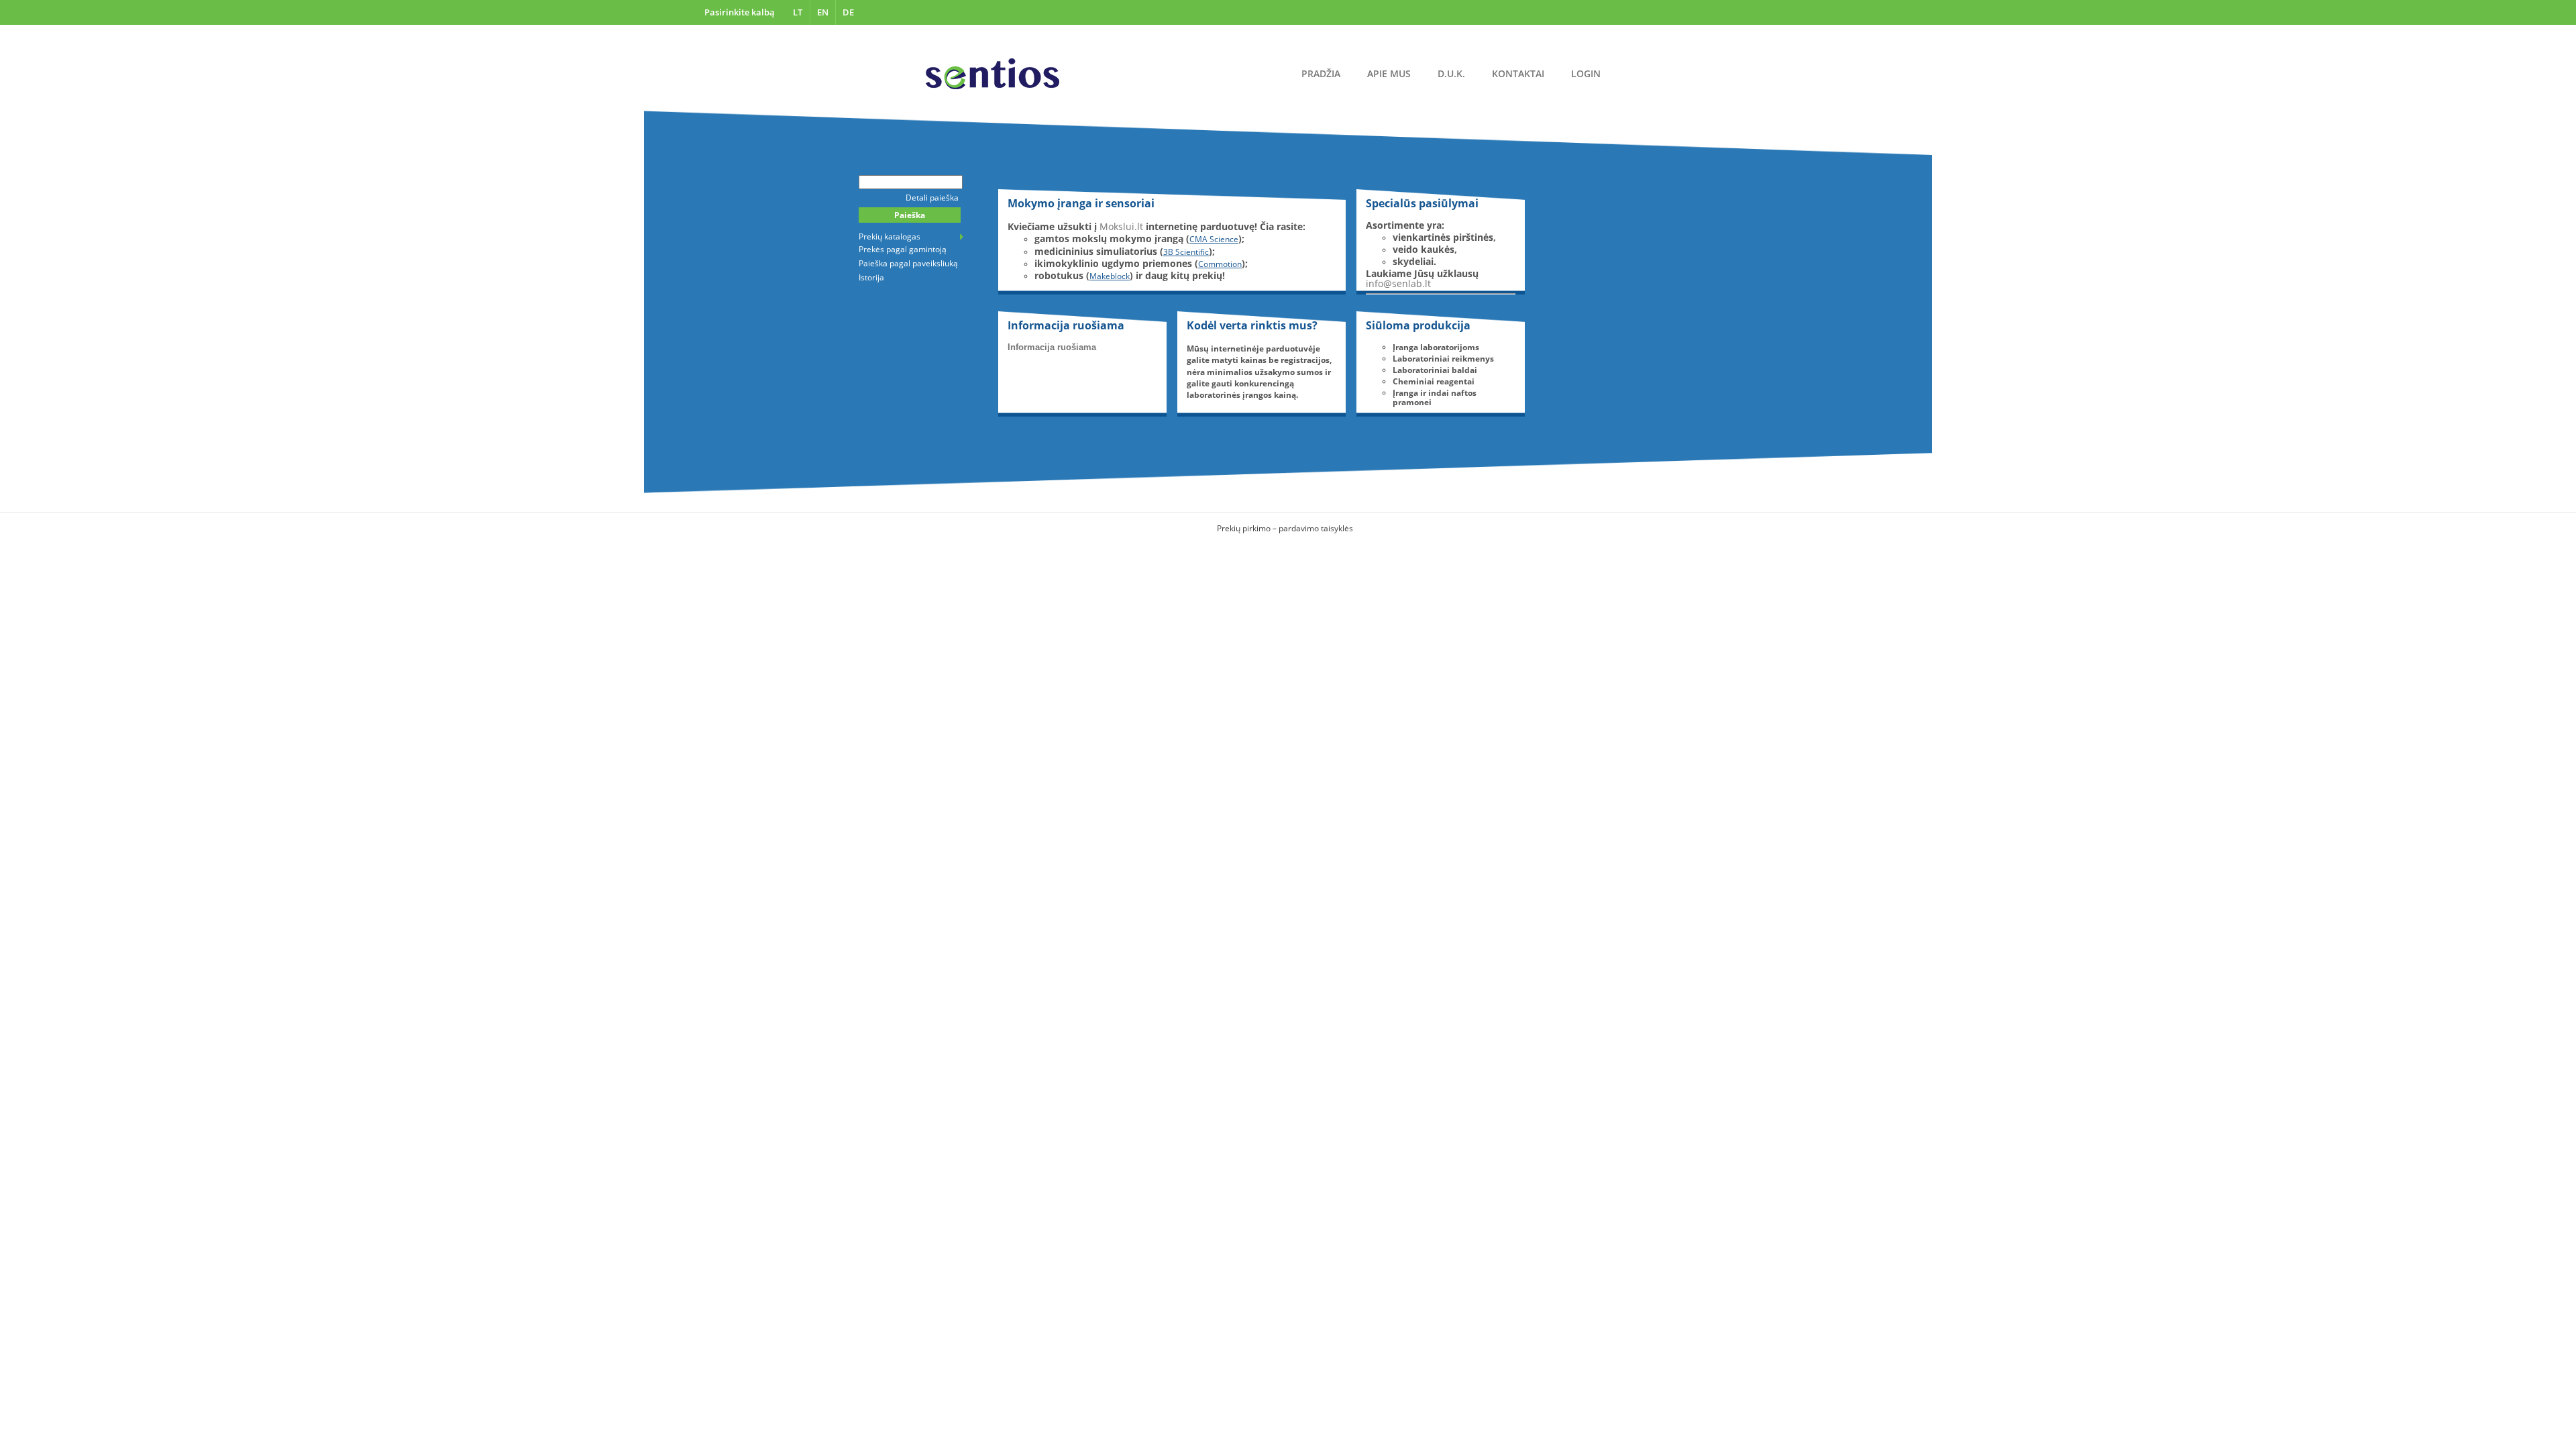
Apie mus (1389, 73)
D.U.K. (1451, 73)
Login (1586, 73)
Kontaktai (1518, 73)
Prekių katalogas (890, 236)
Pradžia (1321, 73)
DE (848, 12)
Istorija (871, 277)
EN (823, 12)
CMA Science (1214, 239)
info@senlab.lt (1398, 283)
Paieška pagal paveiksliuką (908, 263)
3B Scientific (1186, 252)
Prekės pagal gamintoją (903, 249)
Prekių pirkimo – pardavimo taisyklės (1285, 528)
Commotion (1220, 264)
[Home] (992, 74)
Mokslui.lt (1121, 226)
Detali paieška (932, 198)
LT (798, 12)
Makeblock (1110, 276)
